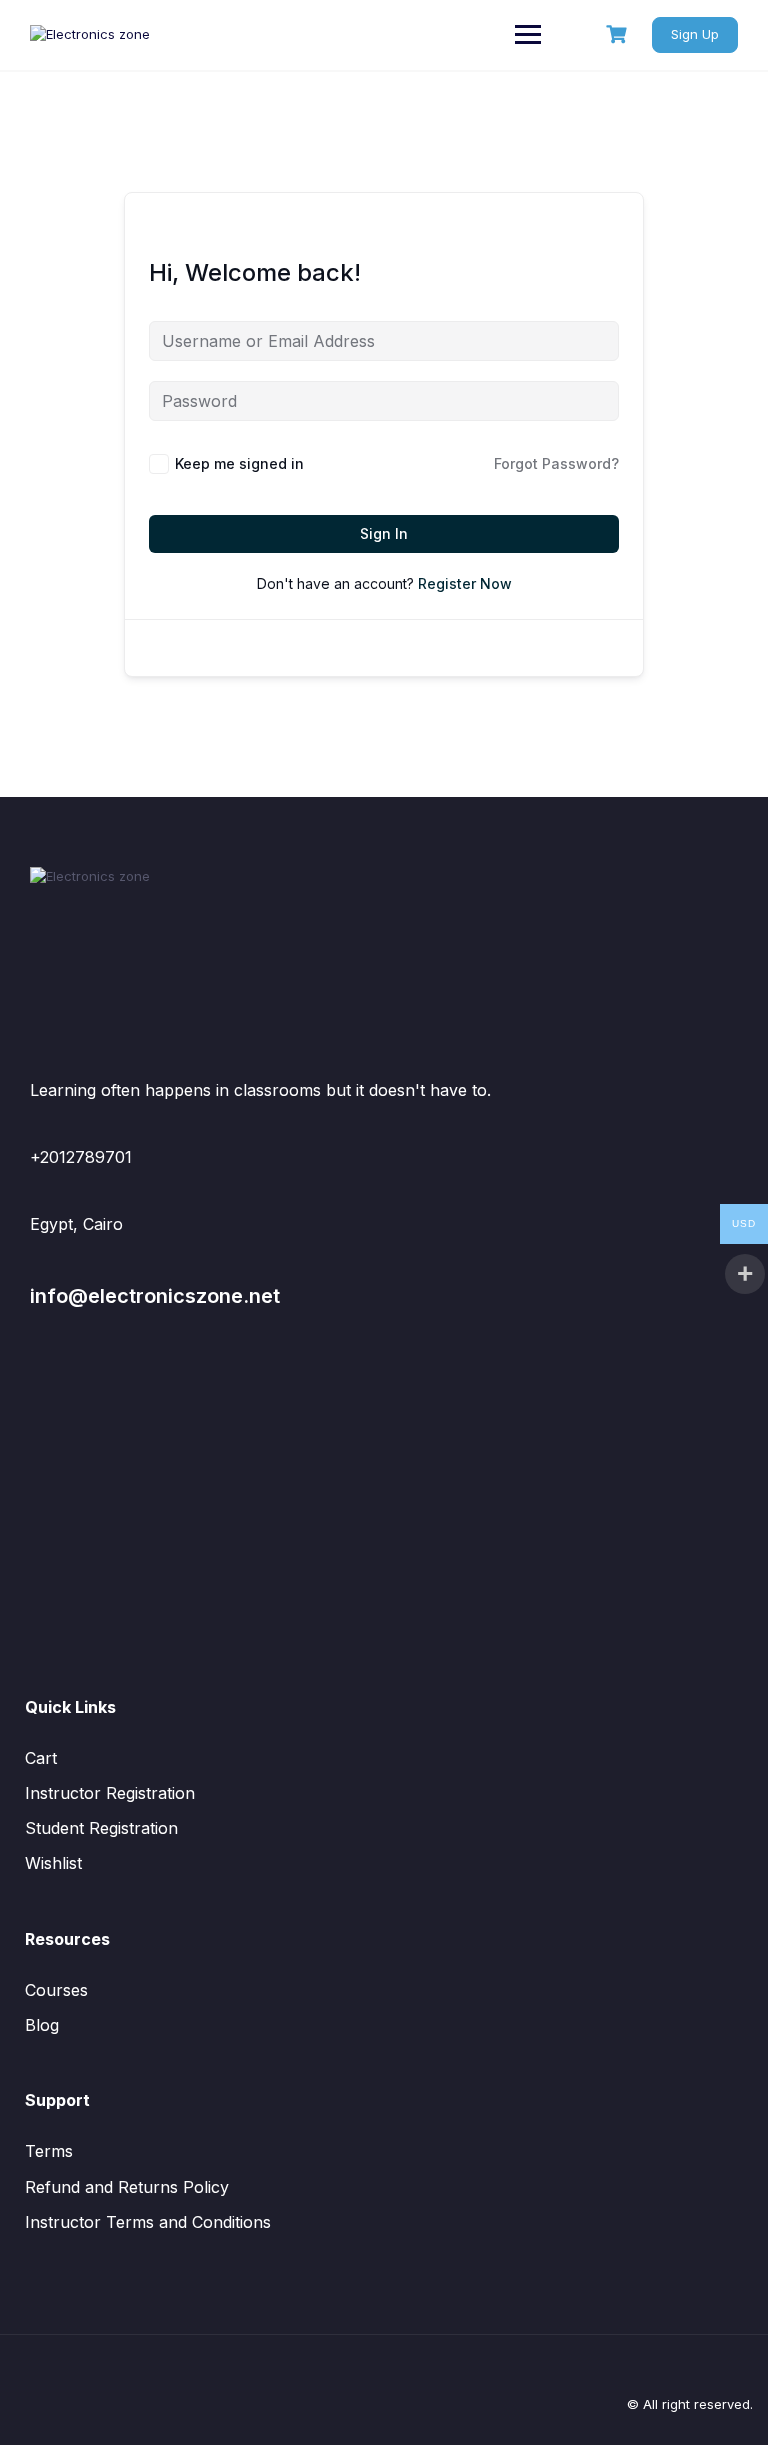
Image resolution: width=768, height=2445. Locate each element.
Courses (56, 1990)
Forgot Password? (556, 463)
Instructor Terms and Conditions (148, 2222)
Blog (42, 2025)
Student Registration (101, 1828)
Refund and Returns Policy (127, 2187)
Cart (41, 1758)
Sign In (384, 533)
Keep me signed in (239, 463)
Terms (49, 2151)
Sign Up (695, 34)
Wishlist (53, 1863)
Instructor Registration (110, 1793)
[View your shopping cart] (619, 34)
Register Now (465, 583)
